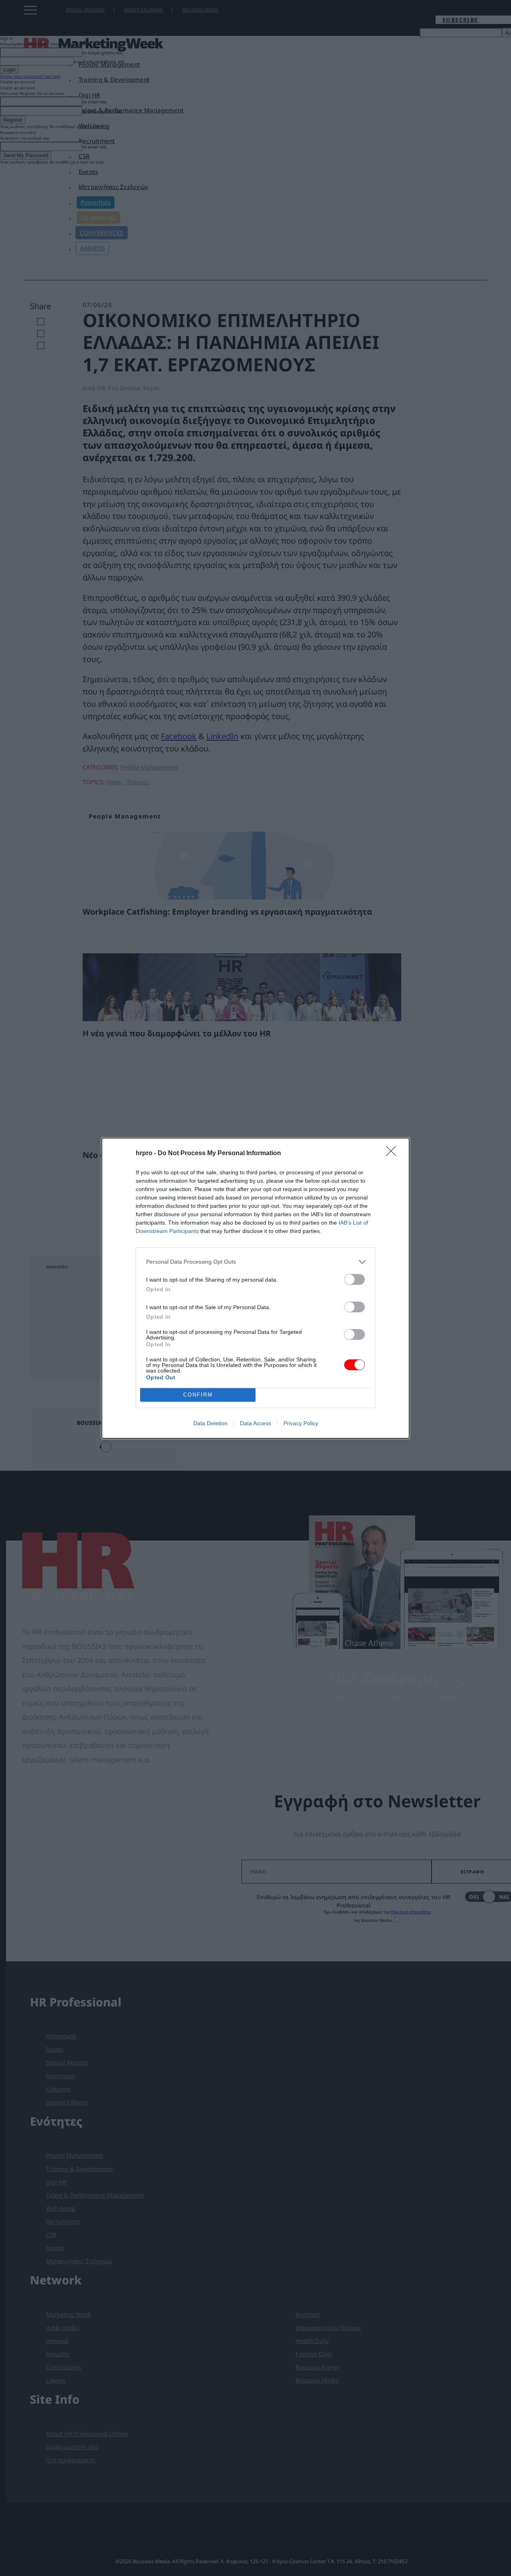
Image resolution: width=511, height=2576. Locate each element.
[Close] (394, 1154)
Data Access (255, 1423)
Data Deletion (210, 1423)
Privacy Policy (301, 1423)
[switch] (355, 1279)
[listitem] (255, 1262)
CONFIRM (198, 1395)
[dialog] (255, 1288)
